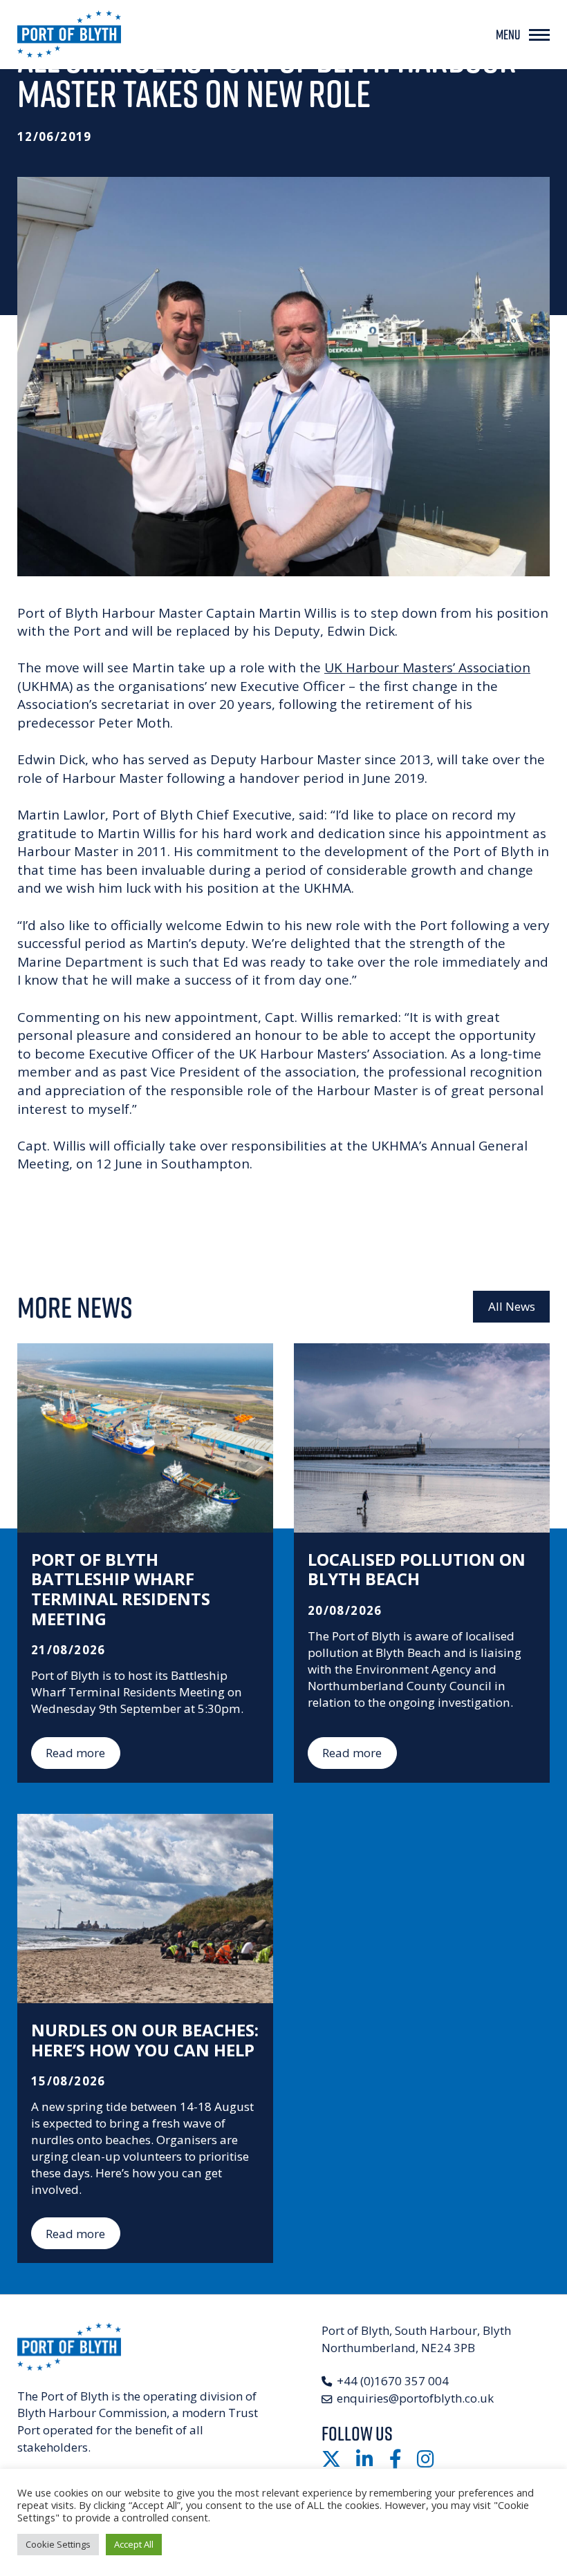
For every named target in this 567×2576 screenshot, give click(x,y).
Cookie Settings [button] (58, 2544)
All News (512, 1306)
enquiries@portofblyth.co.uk (415, 2398)
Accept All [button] (134, 2544)
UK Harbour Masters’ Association (427, 667)
